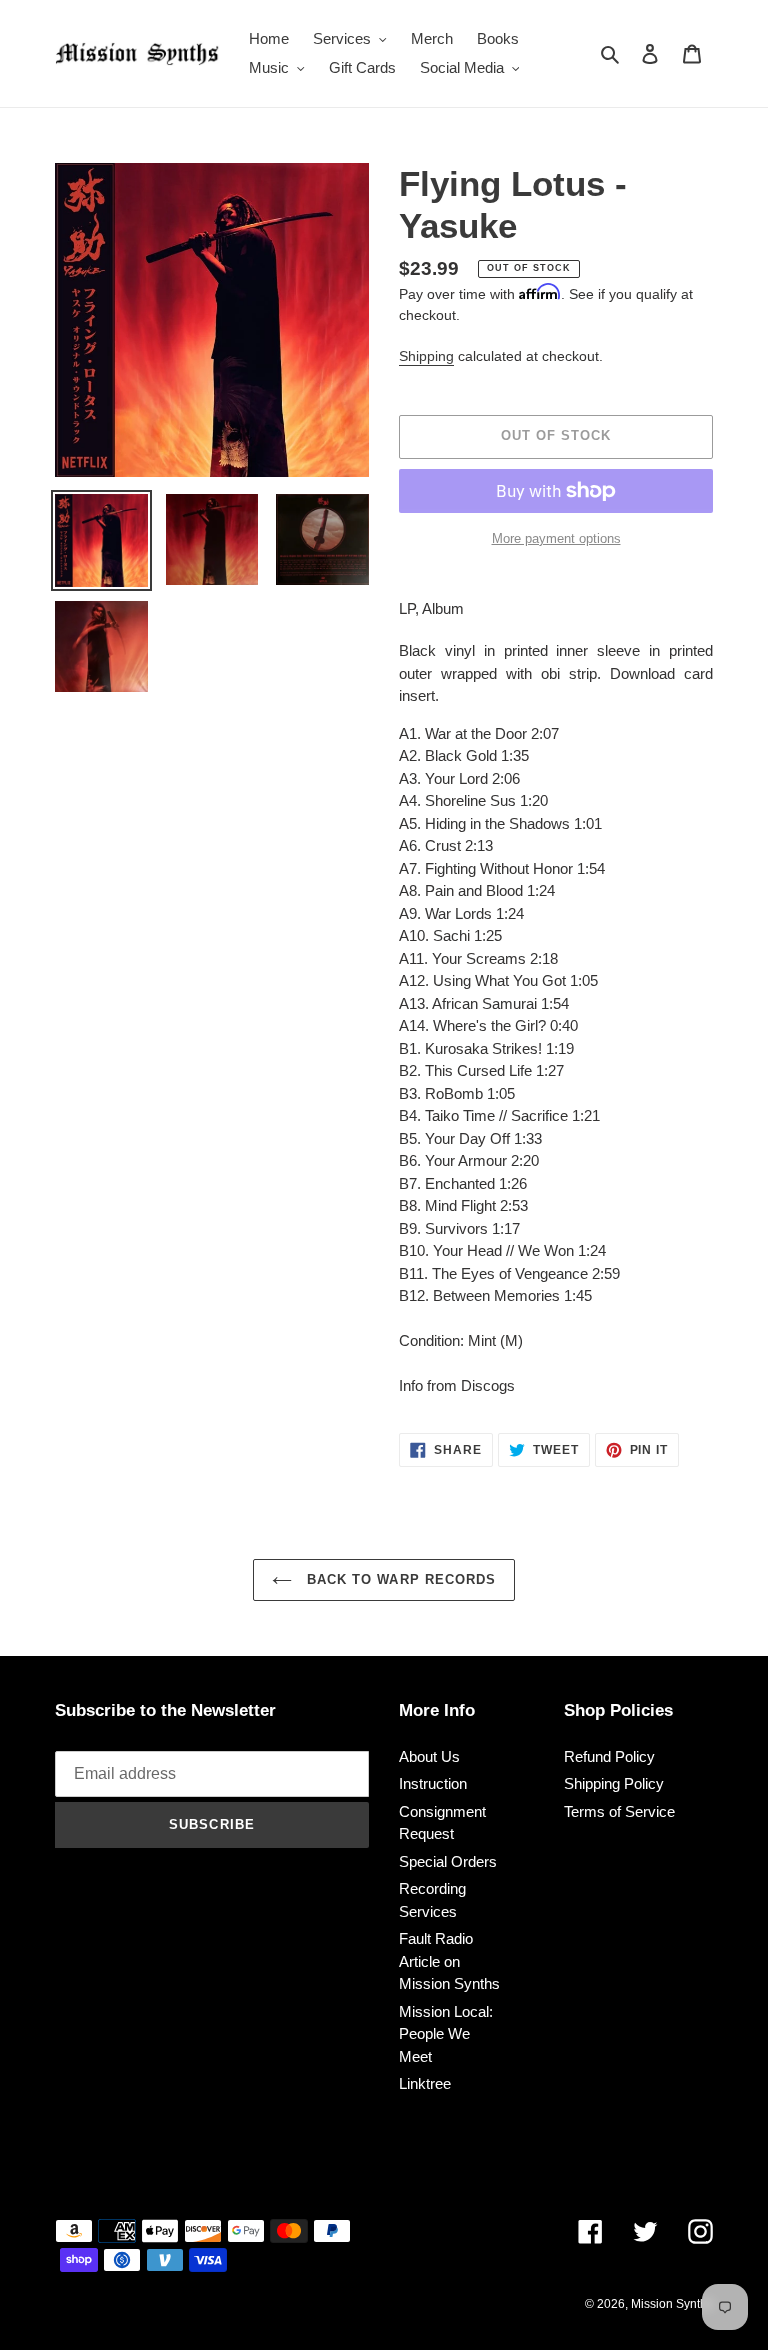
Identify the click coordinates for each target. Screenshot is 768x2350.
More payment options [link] (556, 538)
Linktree (425, 2083)
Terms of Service (619, 1811)
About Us (429, 1756)
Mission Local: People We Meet (446, 2034)
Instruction (433, 1783)
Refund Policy (609, 1756)
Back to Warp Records (399, 1579)
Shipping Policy (614, 1783)
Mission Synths (672, 2304)
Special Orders (448, 1861)
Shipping (426, 356)
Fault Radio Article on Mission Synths (449, 1961)
